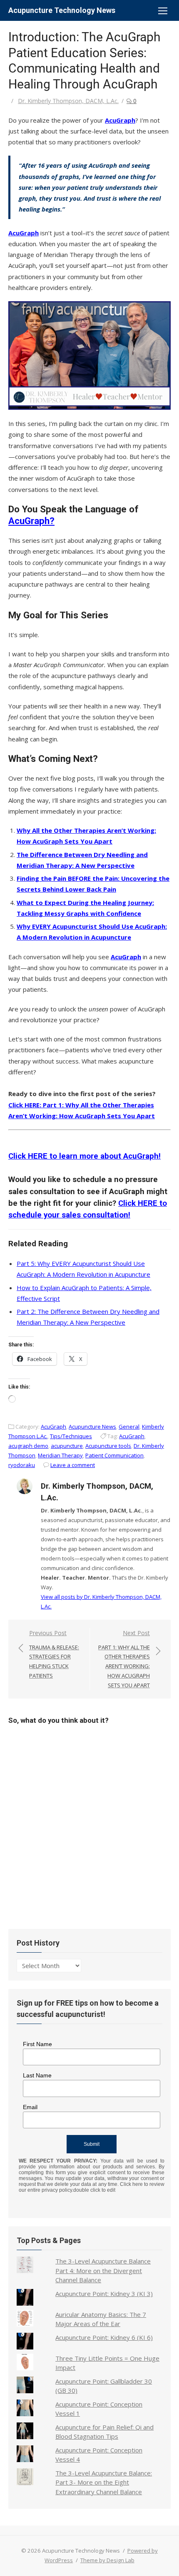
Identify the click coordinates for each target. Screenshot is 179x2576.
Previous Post (54, 1654)
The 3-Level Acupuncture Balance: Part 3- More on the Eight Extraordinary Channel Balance (104, 2482)
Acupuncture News (92, 1427)
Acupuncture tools (108, 1446)
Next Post (124, 1659)
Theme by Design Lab (107, 2560)
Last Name (37, 2075)
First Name (37, 2044)
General (129, 1427)
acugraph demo (28, 1446)
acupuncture (67, 1446)
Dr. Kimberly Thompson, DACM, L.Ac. (68, 101)
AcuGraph (120, 120)
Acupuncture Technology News (62, 10)
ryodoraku (22, 1465)
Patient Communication (114, 1455)
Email (30, 2107)
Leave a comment (73, 1465)
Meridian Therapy (60, 1455)
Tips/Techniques (71, 1436)
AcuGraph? (31, 521)
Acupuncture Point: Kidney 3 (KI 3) (104, 2294)
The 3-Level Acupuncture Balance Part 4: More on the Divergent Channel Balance (103, 2270)
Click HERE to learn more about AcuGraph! (85, 1156)
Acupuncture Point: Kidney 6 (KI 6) (104, 2337)
